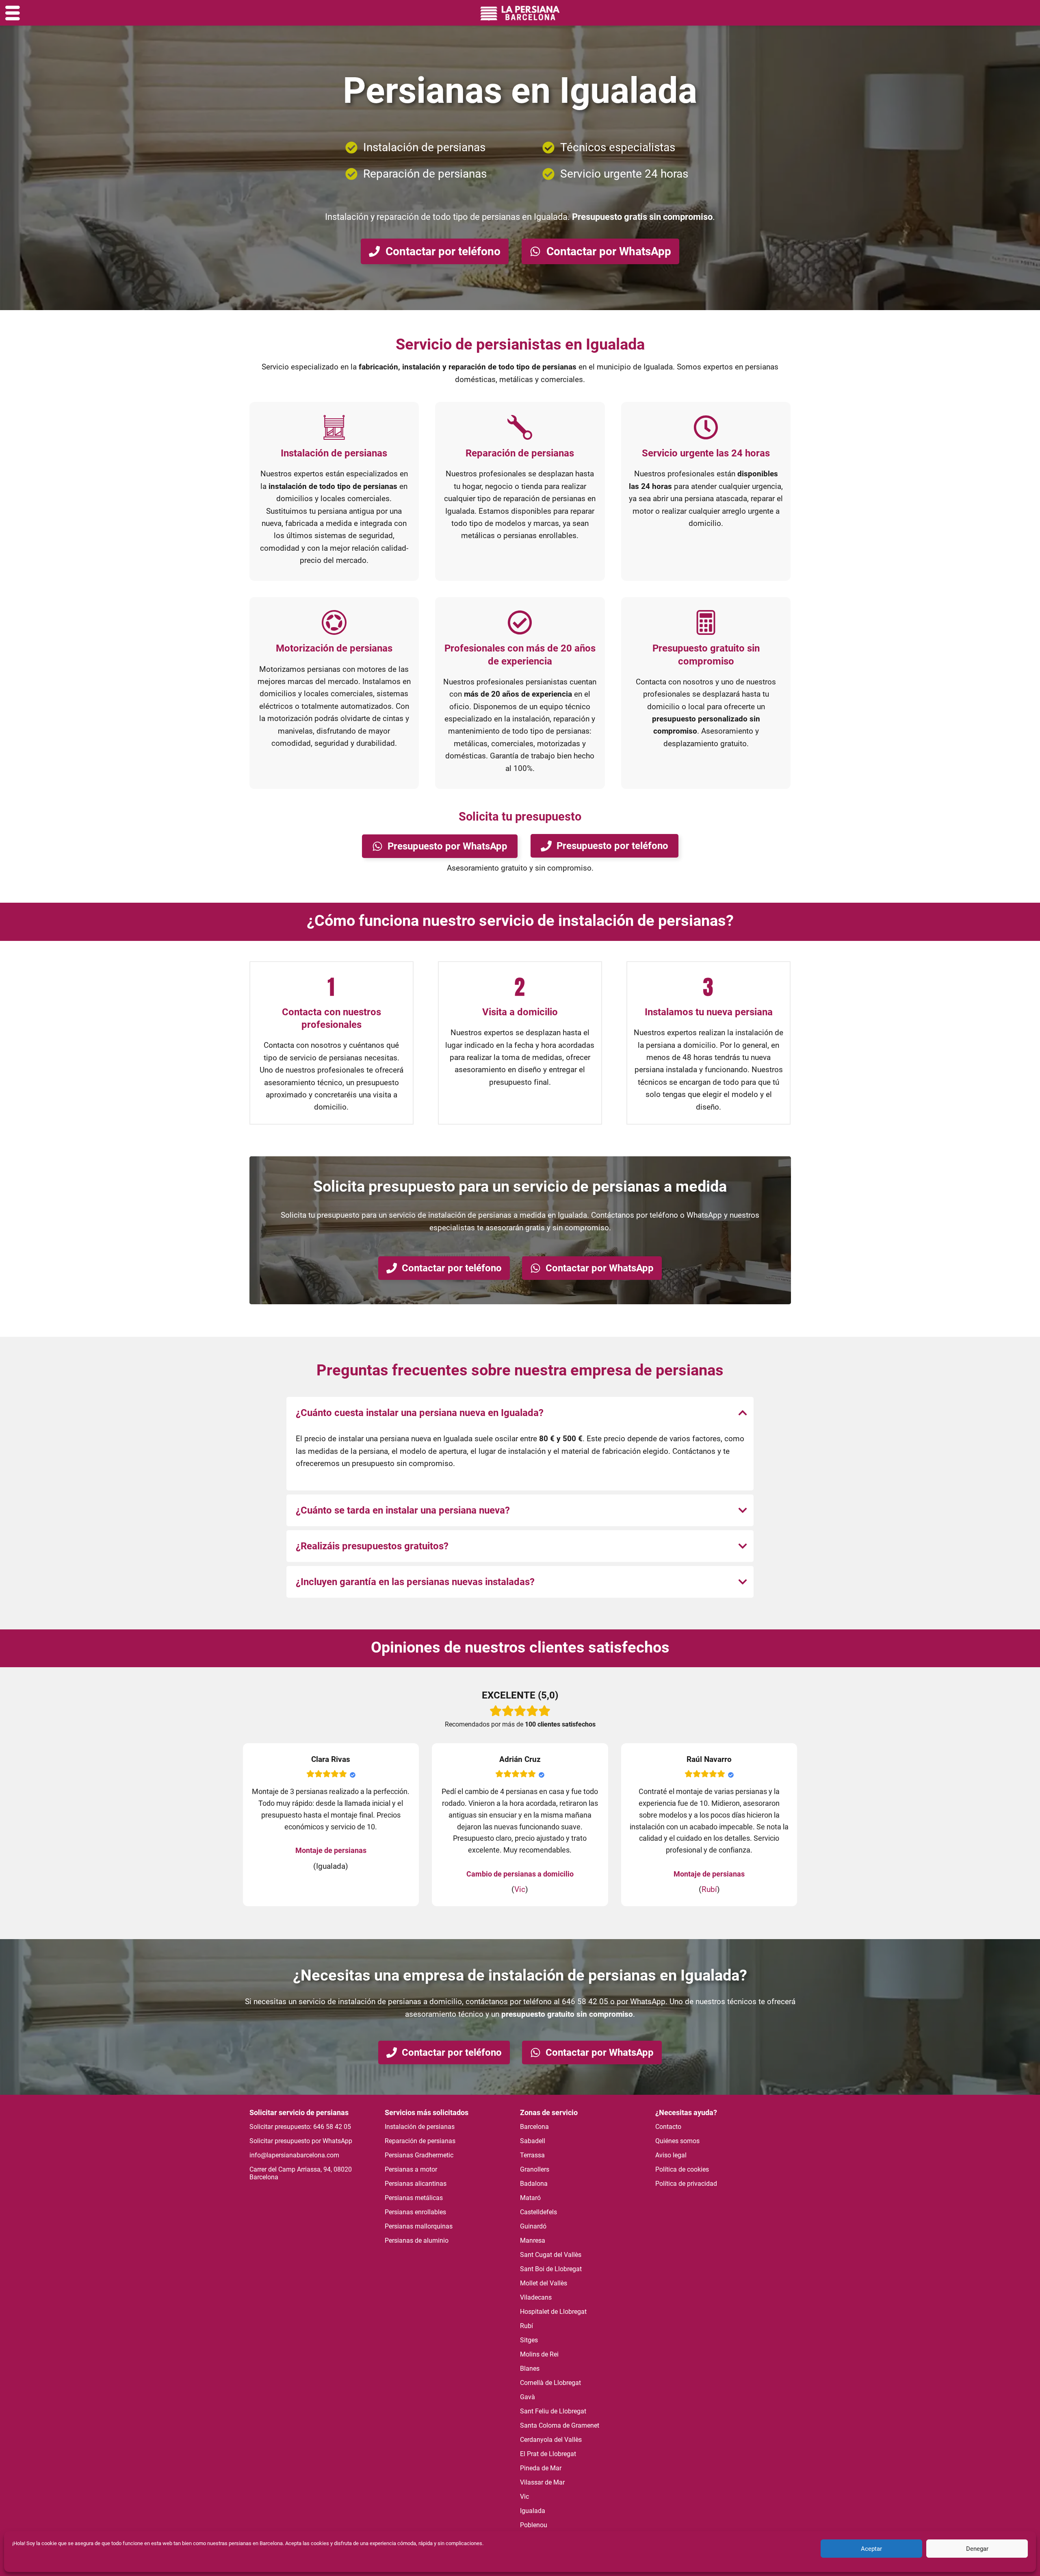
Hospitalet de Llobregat (553, 2312)
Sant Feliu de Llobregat (553, 2411)
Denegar (977, 2549)
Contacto (668, 2127)
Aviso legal (671, 2155)
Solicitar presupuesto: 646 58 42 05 (300, 2127)
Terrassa (532, 2155)
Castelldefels (538, 2212)
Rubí (709, 1889)
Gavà (528, 2397)
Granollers (535, 2169)
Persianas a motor (411, 2169)
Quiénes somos (677, 2141)
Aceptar (871, 2549)
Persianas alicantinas (416, 2184)
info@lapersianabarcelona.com (294, 2155)
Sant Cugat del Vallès (551, 2255)
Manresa (533, 2240)
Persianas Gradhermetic (419, 2155)
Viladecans (536, 2297)
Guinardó (533, 2226)
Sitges (529, 2340)
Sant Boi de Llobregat (551, 2269)
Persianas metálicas (414, 2198)
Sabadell (533, 2141)
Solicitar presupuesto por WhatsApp (301, 2141)
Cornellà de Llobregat (550, 2383)
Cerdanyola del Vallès (551, 2440)
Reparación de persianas (420, 2141)
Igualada (533, 2511)
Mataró (530, 2198)
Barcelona (534, 2127)
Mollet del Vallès (544, 2283)
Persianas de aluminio (417, 2240)
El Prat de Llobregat (548, 2454)
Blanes (530, 2369)
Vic (520, 1889)
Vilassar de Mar (542, 2482)
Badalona (534, 2184)
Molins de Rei (539, 2354)
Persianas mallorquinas (419, 2226)
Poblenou (534, 2525)
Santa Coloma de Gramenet (560, 2425)
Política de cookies (682, 2169)
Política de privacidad (686, 2184)
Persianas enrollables (415, 2212)
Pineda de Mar (541, 2468)
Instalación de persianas (420, 2127)
